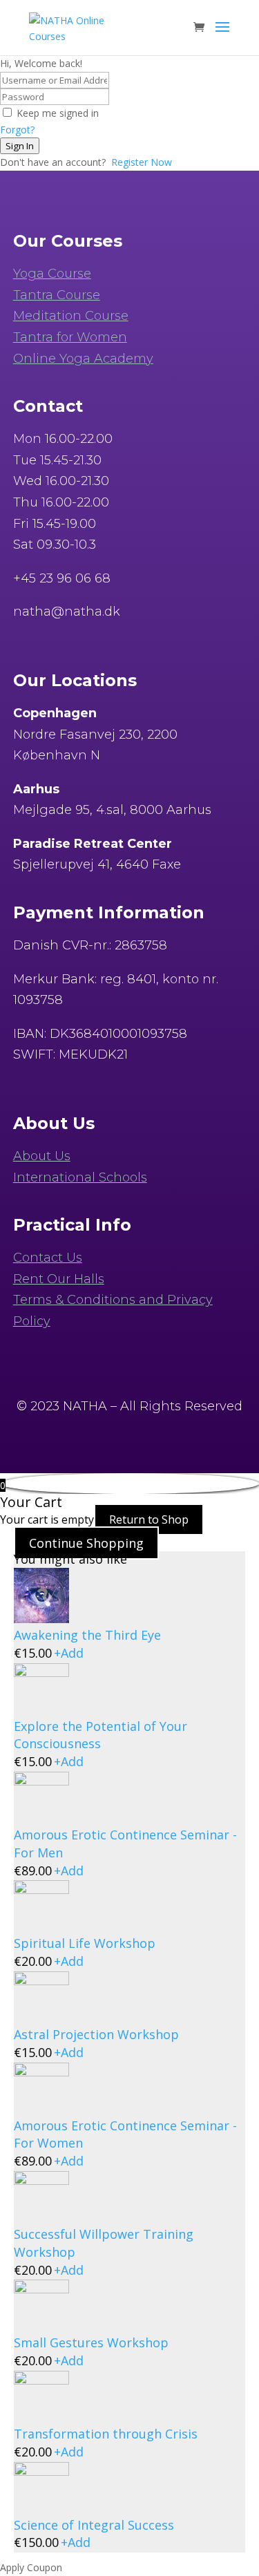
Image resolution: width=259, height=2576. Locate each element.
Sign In (20, 146)
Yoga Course (52, 274)
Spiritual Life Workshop (85, 1943)
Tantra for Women (70, 337)
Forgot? (17, 130)
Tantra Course (57, 295)
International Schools (80, 1177)
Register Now (142, 162)
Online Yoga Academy (83, 359)
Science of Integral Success (94, 2525)
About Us (42, 1156)
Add (69, 1653)
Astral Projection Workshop (96, 2034)
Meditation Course (71, 316)
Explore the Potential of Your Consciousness (100, 1735)
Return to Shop (149, 1519)
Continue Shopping (86, 1543)
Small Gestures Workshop (91, 2342)
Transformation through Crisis (106, 2434)
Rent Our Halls (59, 1279)
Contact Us (48, 1258)
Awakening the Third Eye (87, 1635)
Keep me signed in (58, 113)
